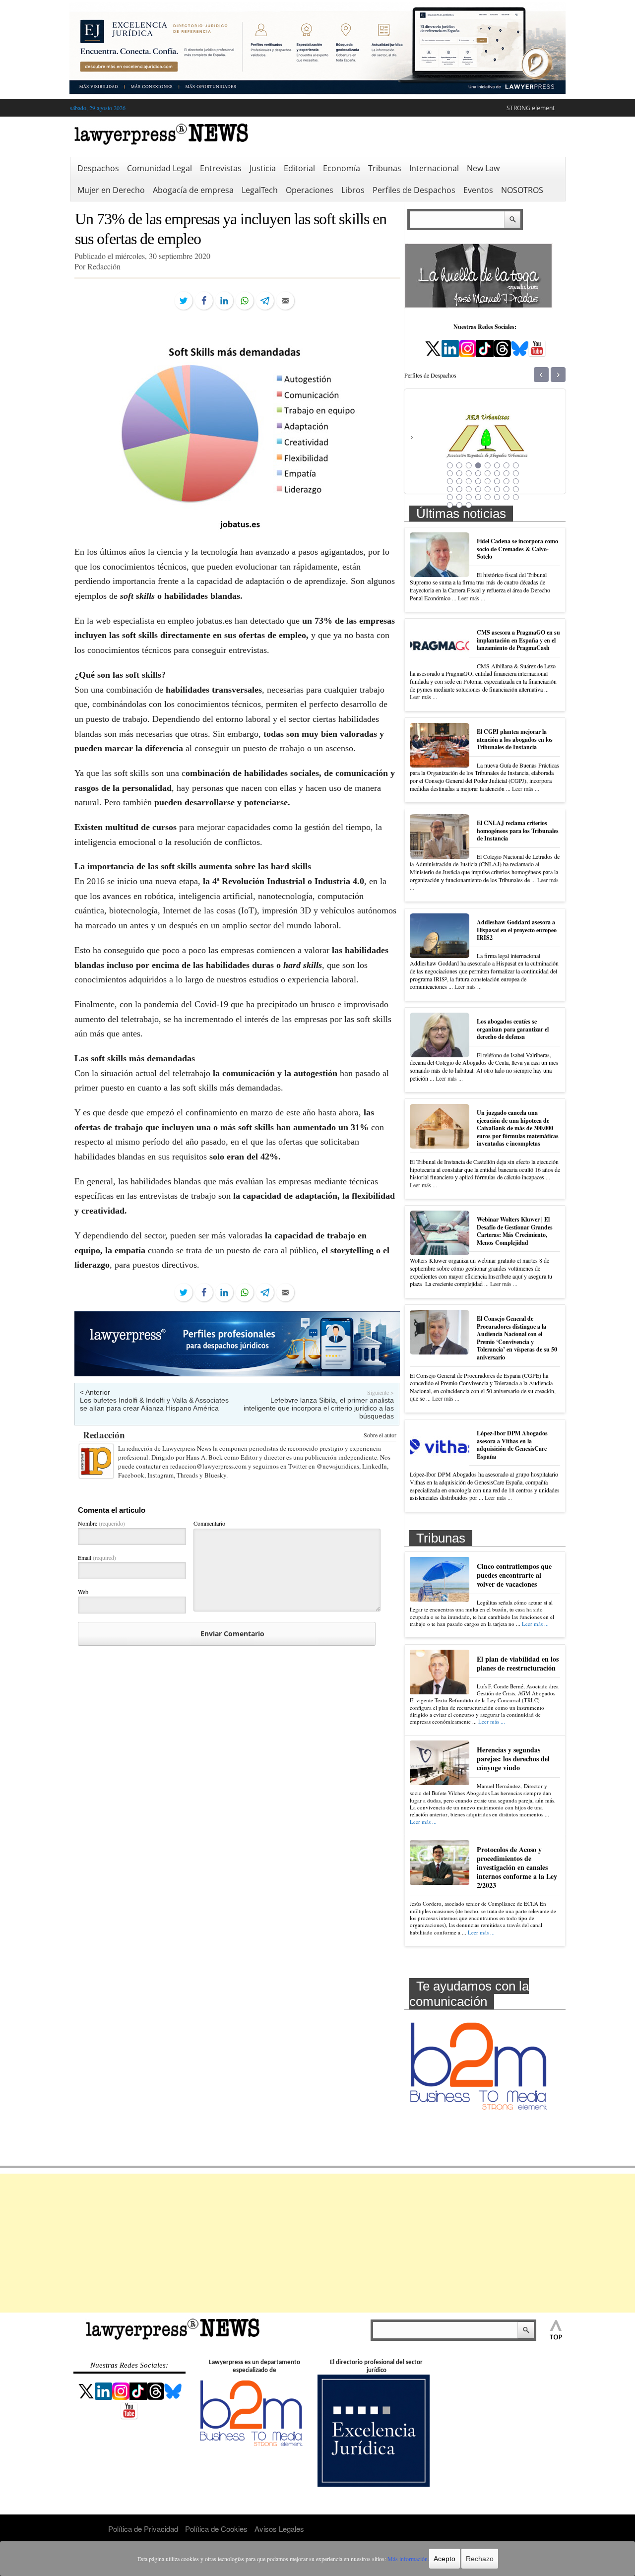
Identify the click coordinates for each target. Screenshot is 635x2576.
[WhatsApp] (245, 301)
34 (459, 497)
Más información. (408, 2559)
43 (469, 505)
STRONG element (531, 108)
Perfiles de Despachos (414, 190)
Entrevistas (221, 168)
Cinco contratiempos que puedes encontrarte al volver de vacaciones (514, 1575)
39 (507, 497)
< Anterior (95, 1392)
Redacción (104, 1435)
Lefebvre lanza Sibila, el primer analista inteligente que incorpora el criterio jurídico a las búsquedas (319, 1408)
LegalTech (260, 190)
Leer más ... (472, 598)
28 (478, 489)
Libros (353, 190)
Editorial (299, 168)
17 (450, 481)
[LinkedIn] (224, 301)
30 (497, 489)
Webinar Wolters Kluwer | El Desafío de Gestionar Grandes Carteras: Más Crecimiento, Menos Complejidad (515, 1231)
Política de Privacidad (143, 2529)
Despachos (98, 168)
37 (488, 497)
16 (516, 473)
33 (450, 497)
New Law (483, 168)
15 (507, 473)
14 (497, 473)
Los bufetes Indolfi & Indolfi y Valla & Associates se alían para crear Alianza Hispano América (154, 1404)
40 (516, 497)
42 (459, 505)
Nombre (101, 1523)
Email (97, 1557)
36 (478, 497)
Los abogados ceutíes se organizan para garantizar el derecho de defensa (513, 1029)
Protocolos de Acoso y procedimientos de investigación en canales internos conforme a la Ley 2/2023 (517, 1868)
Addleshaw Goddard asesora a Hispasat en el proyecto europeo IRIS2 (517, 930)
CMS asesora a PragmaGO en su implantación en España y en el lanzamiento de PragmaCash (518, 640)
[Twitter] (184, 301)
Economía (342, 168)
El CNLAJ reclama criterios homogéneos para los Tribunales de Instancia (518, 831)
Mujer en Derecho (111, 190)
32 (516, 489)
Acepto (444, 2559)
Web (83, 1592)
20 (478, 481)
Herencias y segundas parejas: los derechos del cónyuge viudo (513, 1759)
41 (450, 505)
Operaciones (310, 190)
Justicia (263, 168)
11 (469, 473)
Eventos (478, 190)
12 (478, 473)
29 (488, 489)
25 (450, 489)
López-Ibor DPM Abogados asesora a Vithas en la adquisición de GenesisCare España (512, 1445)
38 (497, 497)
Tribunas (385, 168)
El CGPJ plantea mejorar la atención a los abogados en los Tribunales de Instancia (515, 739)
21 (488, 481)
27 (469, 489)
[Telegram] (265, 301)
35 (469, 497)
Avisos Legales (279, 2529)
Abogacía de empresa (193, 190)
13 (488, 473)
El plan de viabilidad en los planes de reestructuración (518, 1663)
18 (459, 481)
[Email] (285, 301)
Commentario (209, 1523)
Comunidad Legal (159, 168)
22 (497, 481)
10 (459, 473)
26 (459, 489)
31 (507, 489)
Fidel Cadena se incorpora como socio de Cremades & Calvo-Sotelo (517, 549)
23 (507, 481)
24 (516, 481)
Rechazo (480, 2559)
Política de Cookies (216, 2529)
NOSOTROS (522, 190)
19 (469, 481)
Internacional (434, 168)
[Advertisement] (317, 2243)
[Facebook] (204, 301)
